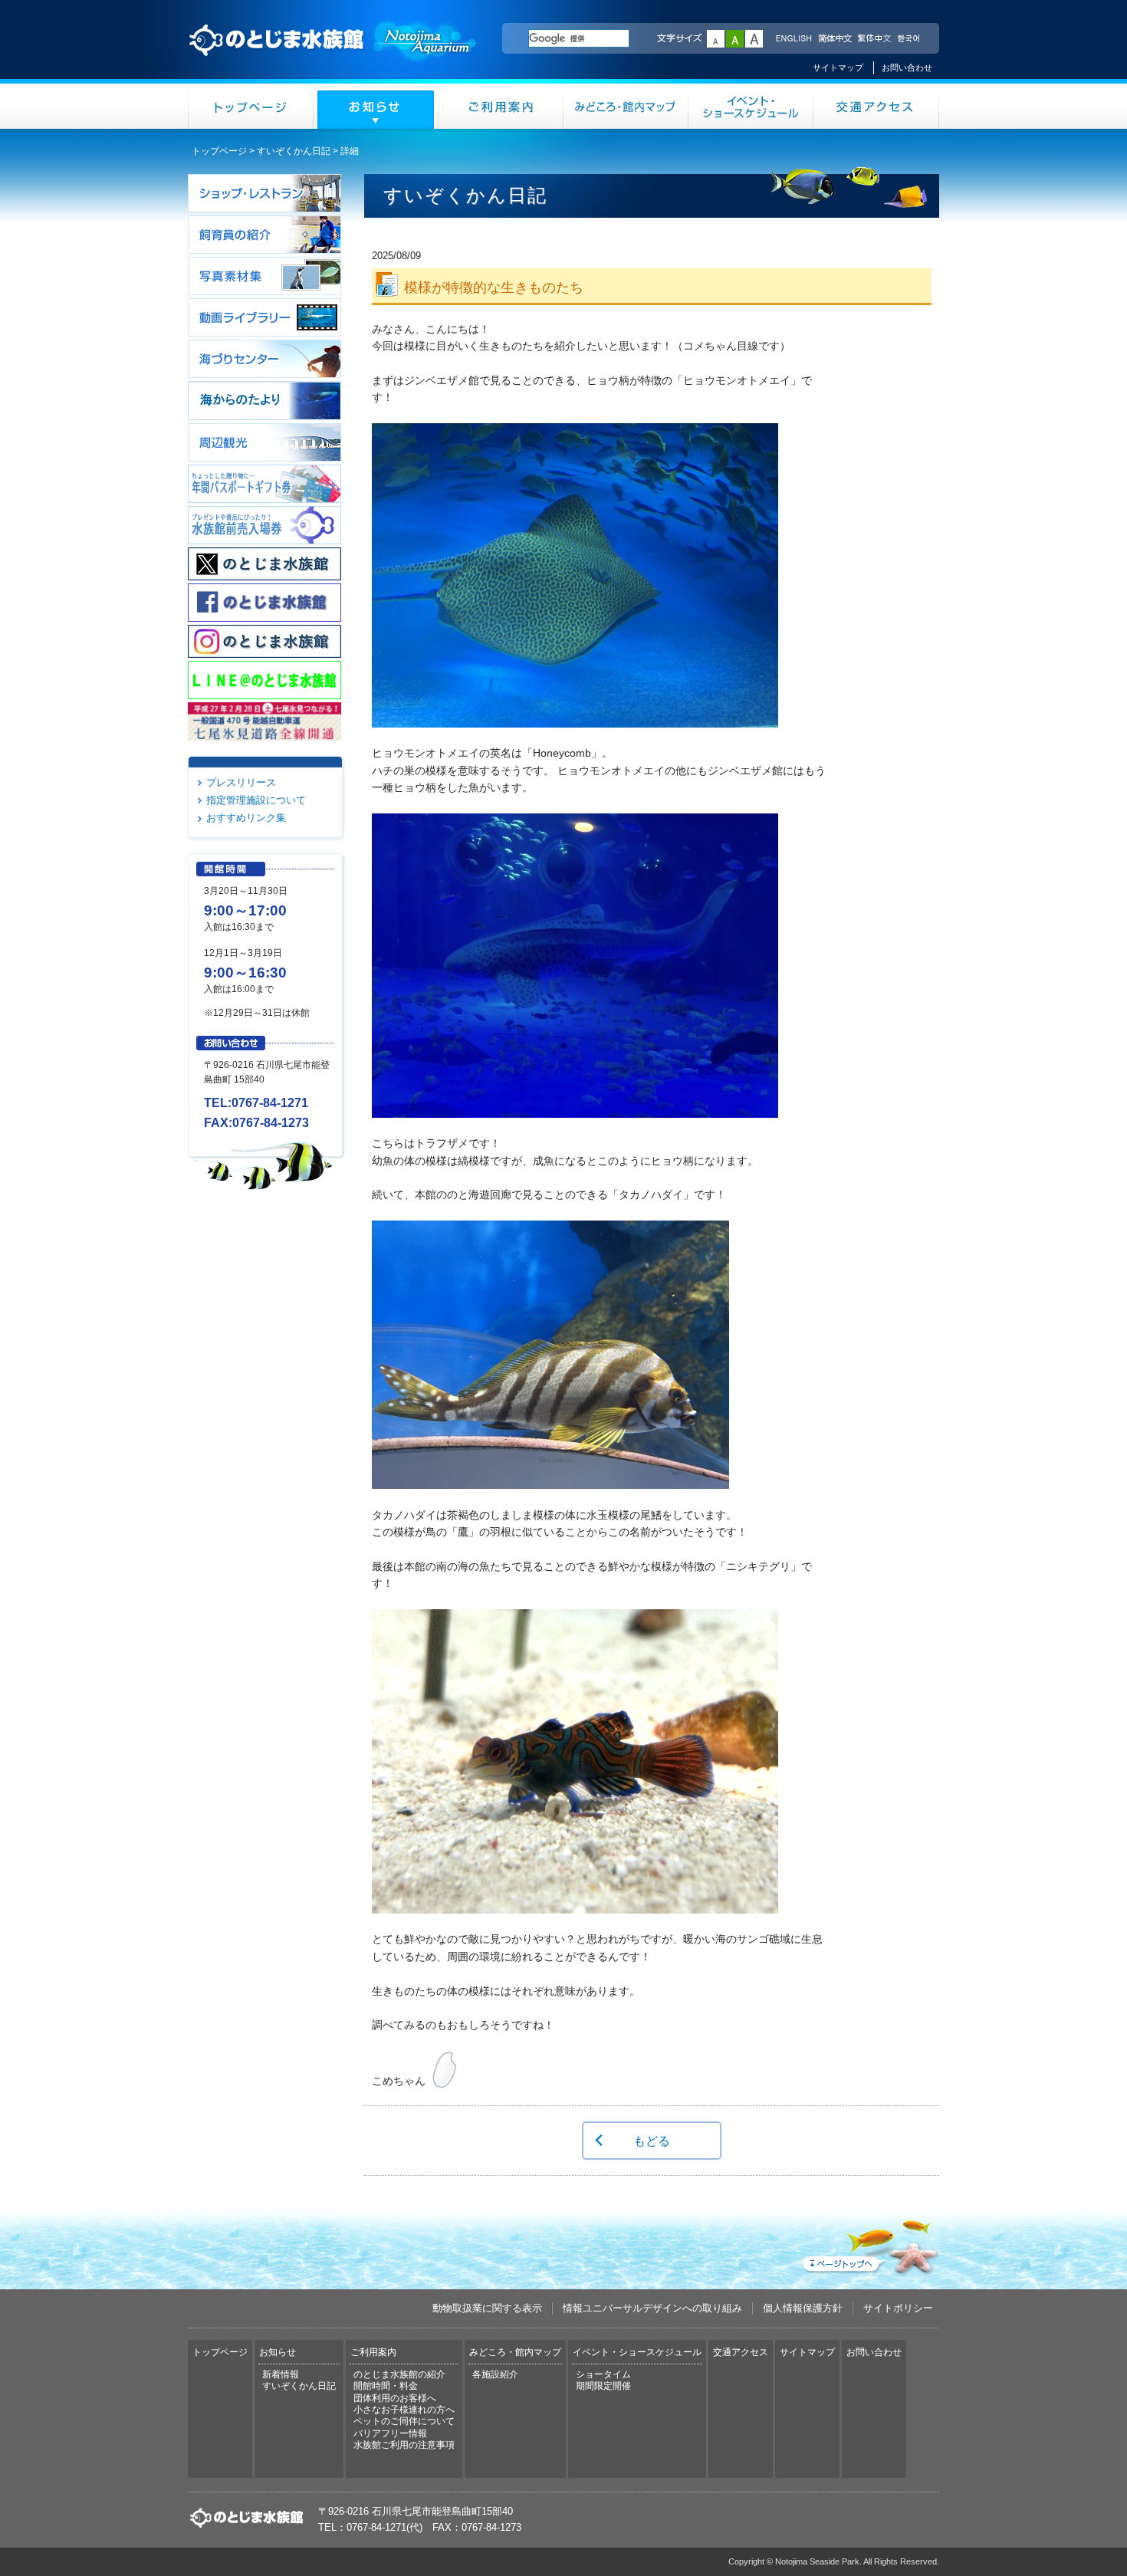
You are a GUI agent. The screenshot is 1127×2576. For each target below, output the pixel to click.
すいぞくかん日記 (294, 151)
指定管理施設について (256, 800)
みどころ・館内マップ (626, 106)
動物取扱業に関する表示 (487, 2308)
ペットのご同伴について (404, 2421)
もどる (652, 2141)
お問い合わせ (907, 67)
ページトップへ (869, 2244)
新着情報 (281, 2374)
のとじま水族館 (333, 54)
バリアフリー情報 (390, 2433)
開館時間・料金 (386, 2386)
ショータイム (603, 2374)
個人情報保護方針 (803, 2308)
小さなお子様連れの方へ (404, 2410)
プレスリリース (241, 782)
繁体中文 (874, 39)
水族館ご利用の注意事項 (404, 2445)
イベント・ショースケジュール (751, 106)
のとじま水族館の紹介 (399, 2374)
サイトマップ (838, 67)
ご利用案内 (501, 106)
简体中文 (834, 39)
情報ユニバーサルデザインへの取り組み (652, 2308)
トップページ (251, 106)
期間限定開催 (603, 2386)
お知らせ (376, 106)
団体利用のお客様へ (395, 2398)
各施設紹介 (495, 2374)
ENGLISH (793, 39)
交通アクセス (876, 106)
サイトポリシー (898, 2308)
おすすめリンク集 (246, 818)
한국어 (910, 39)
